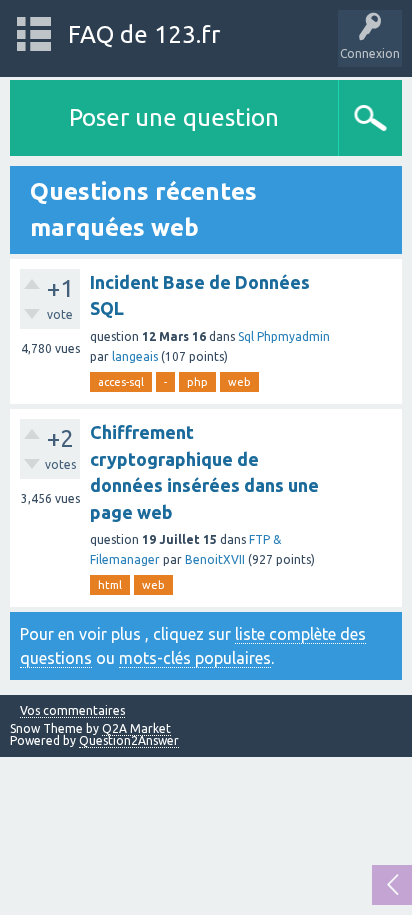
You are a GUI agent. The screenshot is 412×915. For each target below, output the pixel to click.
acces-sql (121, 382)
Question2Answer (129, 740)
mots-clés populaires (195, 658)
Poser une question (174, 117)
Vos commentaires (72, 711)
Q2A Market (136, 728)
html (110, 585)
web (239, 382)
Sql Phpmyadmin (284, 336)
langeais (135, 356)
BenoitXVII (215, 559)
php (197, 382)
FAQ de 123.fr (144, 34)
